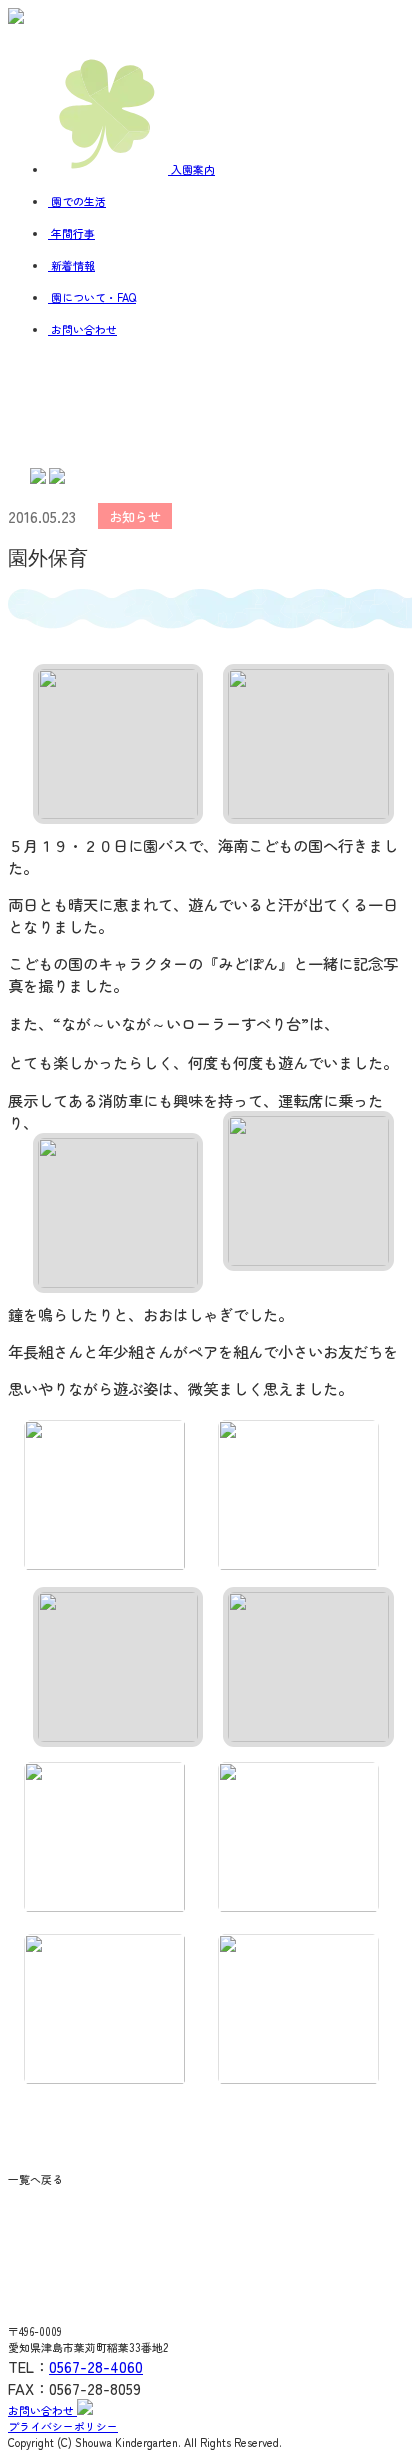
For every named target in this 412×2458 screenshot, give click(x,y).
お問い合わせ (42, 2410)
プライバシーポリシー (63, 2426)
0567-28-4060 (96, 2366)
